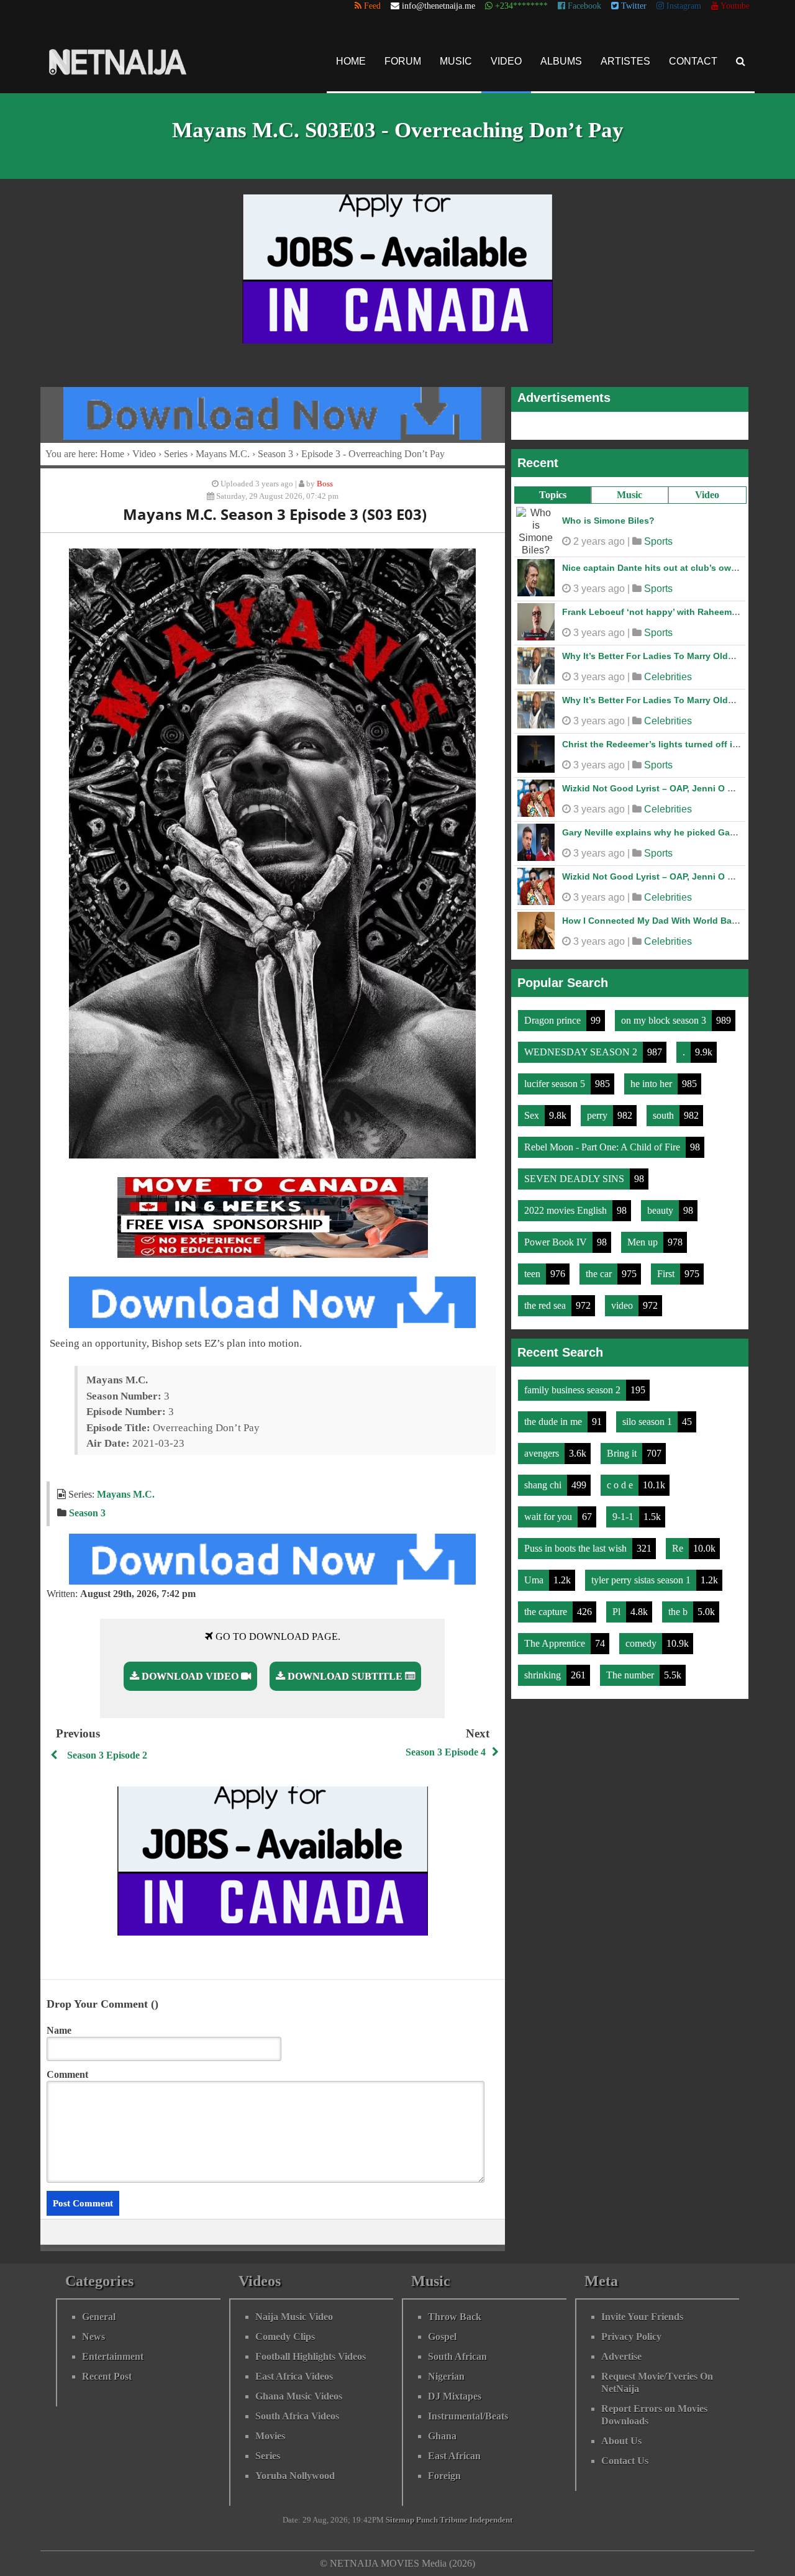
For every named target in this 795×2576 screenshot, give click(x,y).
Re (679, 1548)
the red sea (546, 1305)
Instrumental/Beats (468, 2416)
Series (176, 454)
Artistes (625, 61)
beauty (661, 1210)
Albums (561, 61)
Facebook (583, 6)
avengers (543, 1453)
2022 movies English (567, 1210)
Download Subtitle (345, 1676)
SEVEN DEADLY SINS (575, 1179)
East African (454, 2456)
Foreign (444, 2476)
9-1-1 (624, 1517)
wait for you (549, 1517)
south (665, 1115)
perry (598, 1115)
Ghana (442, 2436)
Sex (533, 1115)
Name (59, 2030)
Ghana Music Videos (299, 2396)
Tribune (454, 2520)
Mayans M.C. (223, 454)
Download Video (190, 1676)
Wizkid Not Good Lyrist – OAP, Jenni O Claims (659, 788)
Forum (403, 61)
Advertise (621, 2356)
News (93, 2337)
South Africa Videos (297, 2416)
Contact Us (625, 2461)
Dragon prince (554, 1020)
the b (679, 1612)
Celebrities (668, 677)
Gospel (442, 2337)
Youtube (734, 6)
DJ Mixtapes (455, 2396)
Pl (618, 1612)
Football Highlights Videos (311, 2356)
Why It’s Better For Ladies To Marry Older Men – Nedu (675, 656)
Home (351, 61)
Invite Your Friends (642, 2317)
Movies (270, 2436)
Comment (67, 2074)
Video (506, 61)
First (667, 1274)
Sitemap (400, 2520)
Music (456, 61)
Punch (427, 2520)
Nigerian (446, 2376)
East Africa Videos (294, 2376)
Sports (658, 541)
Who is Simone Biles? (608, 521)
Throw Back (455, 2317)
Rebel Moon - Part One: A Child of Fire (603, 1147)
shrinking (544, 1675)
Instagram (683, 6)
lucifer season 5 (556, 1084)
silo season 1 (648, 1422)
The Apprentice (556, 1643)
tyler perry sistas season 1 (642, 1580)
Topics (553, 495)
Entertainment (113, 2356)
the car (600, 1274)
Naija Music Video (294, 2317)
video (623, 1305)
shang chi (544, 1485)
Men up (644, 1242)
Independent (491, 2520)
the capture (547, 1612)
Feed (371, 6)
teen (534, 1274)
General (99, 2317)
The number (631, 1675)
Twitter (633, 6)
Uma (535, 1580)
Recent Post (107, 2376)
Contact (693, 61)
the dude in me (554, 1422)
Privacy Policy (631, 2337)
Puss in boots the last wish (577, 1548)
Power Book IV (557, 1242)
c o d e (621, 1485)
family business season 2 (574, 1390)
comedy (642, 1643)
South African (457, 2356)
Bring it (623, 1453)
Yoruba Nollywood (295, 2476)
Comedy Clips (285, 2337)
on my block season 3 (665, 1020)
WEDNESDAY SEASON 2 (582, 1052)
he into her (652, 1084)
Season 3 (275, 454)
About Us (621, 2441)
